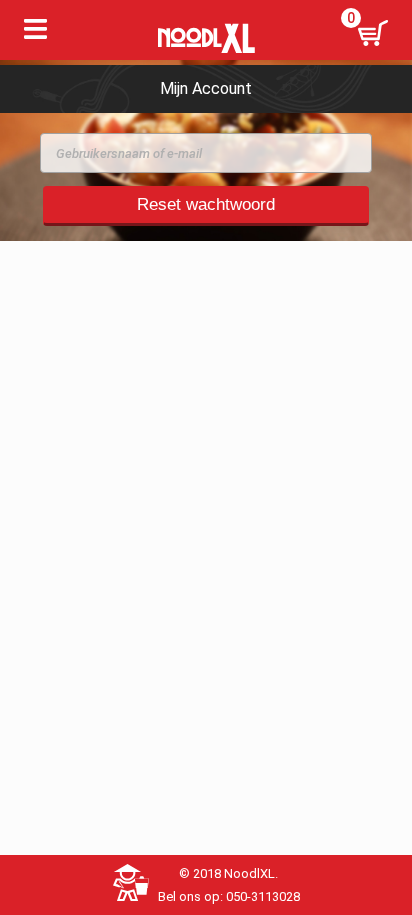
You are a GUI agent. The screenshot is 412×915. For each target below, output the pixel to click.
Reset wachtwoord (206, 204)
